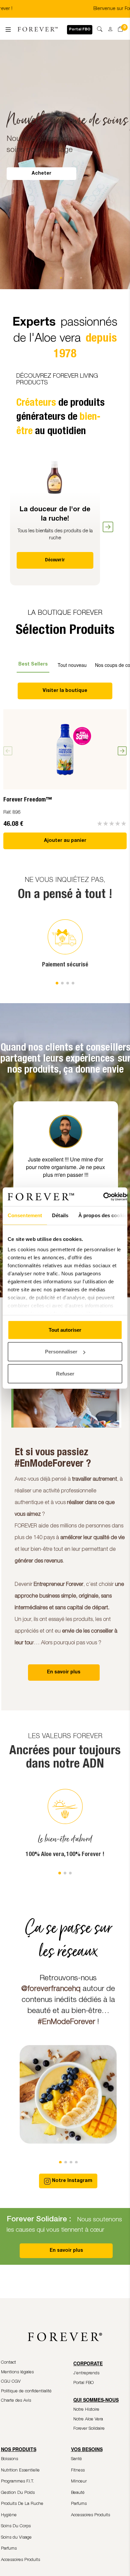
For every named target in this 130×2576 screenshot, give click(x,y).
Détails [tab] (60, 1215)
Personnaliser (61, 1352)
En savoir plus (66, 2251)
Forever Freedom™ (27, 800)
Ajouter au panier (65, 841)
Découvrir (55, 560)
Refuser (65, 1373)
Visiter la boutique (65, 691)
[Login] (108, 27)
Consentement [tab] (25, 1215)
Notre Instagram (72, 2181)
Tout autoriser (65, 1330)
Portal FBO (80, 30)
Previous (5, 522)
